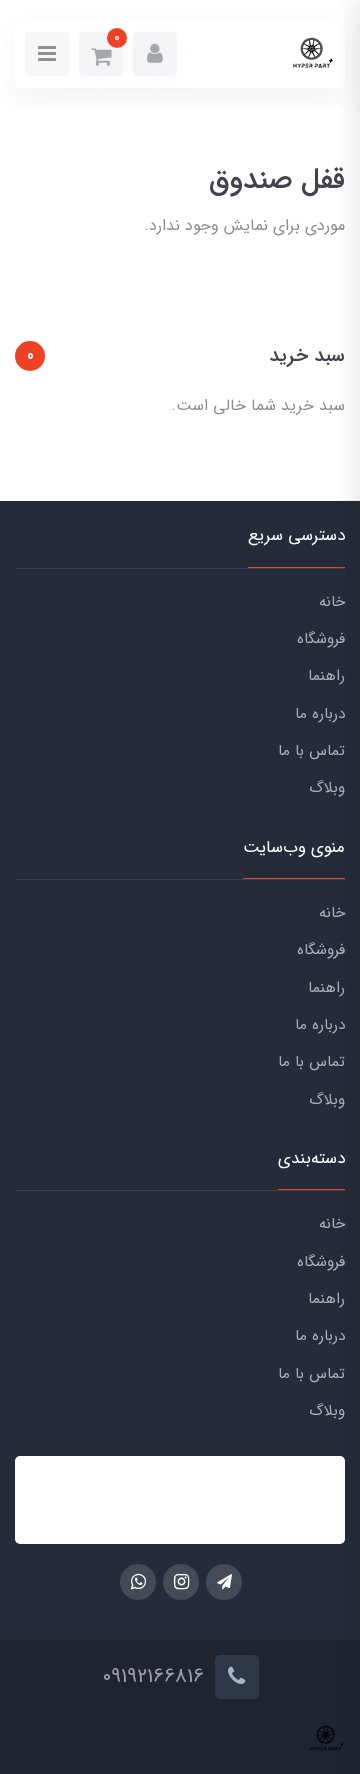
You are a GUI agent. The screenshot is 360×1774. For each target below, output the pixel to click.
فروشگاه (321, 639)
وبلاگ (327, 788)
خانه (332, 602)
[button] (155, 54)
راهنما (326, 676)
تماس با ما (311, 751)
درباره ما (320, 714)
